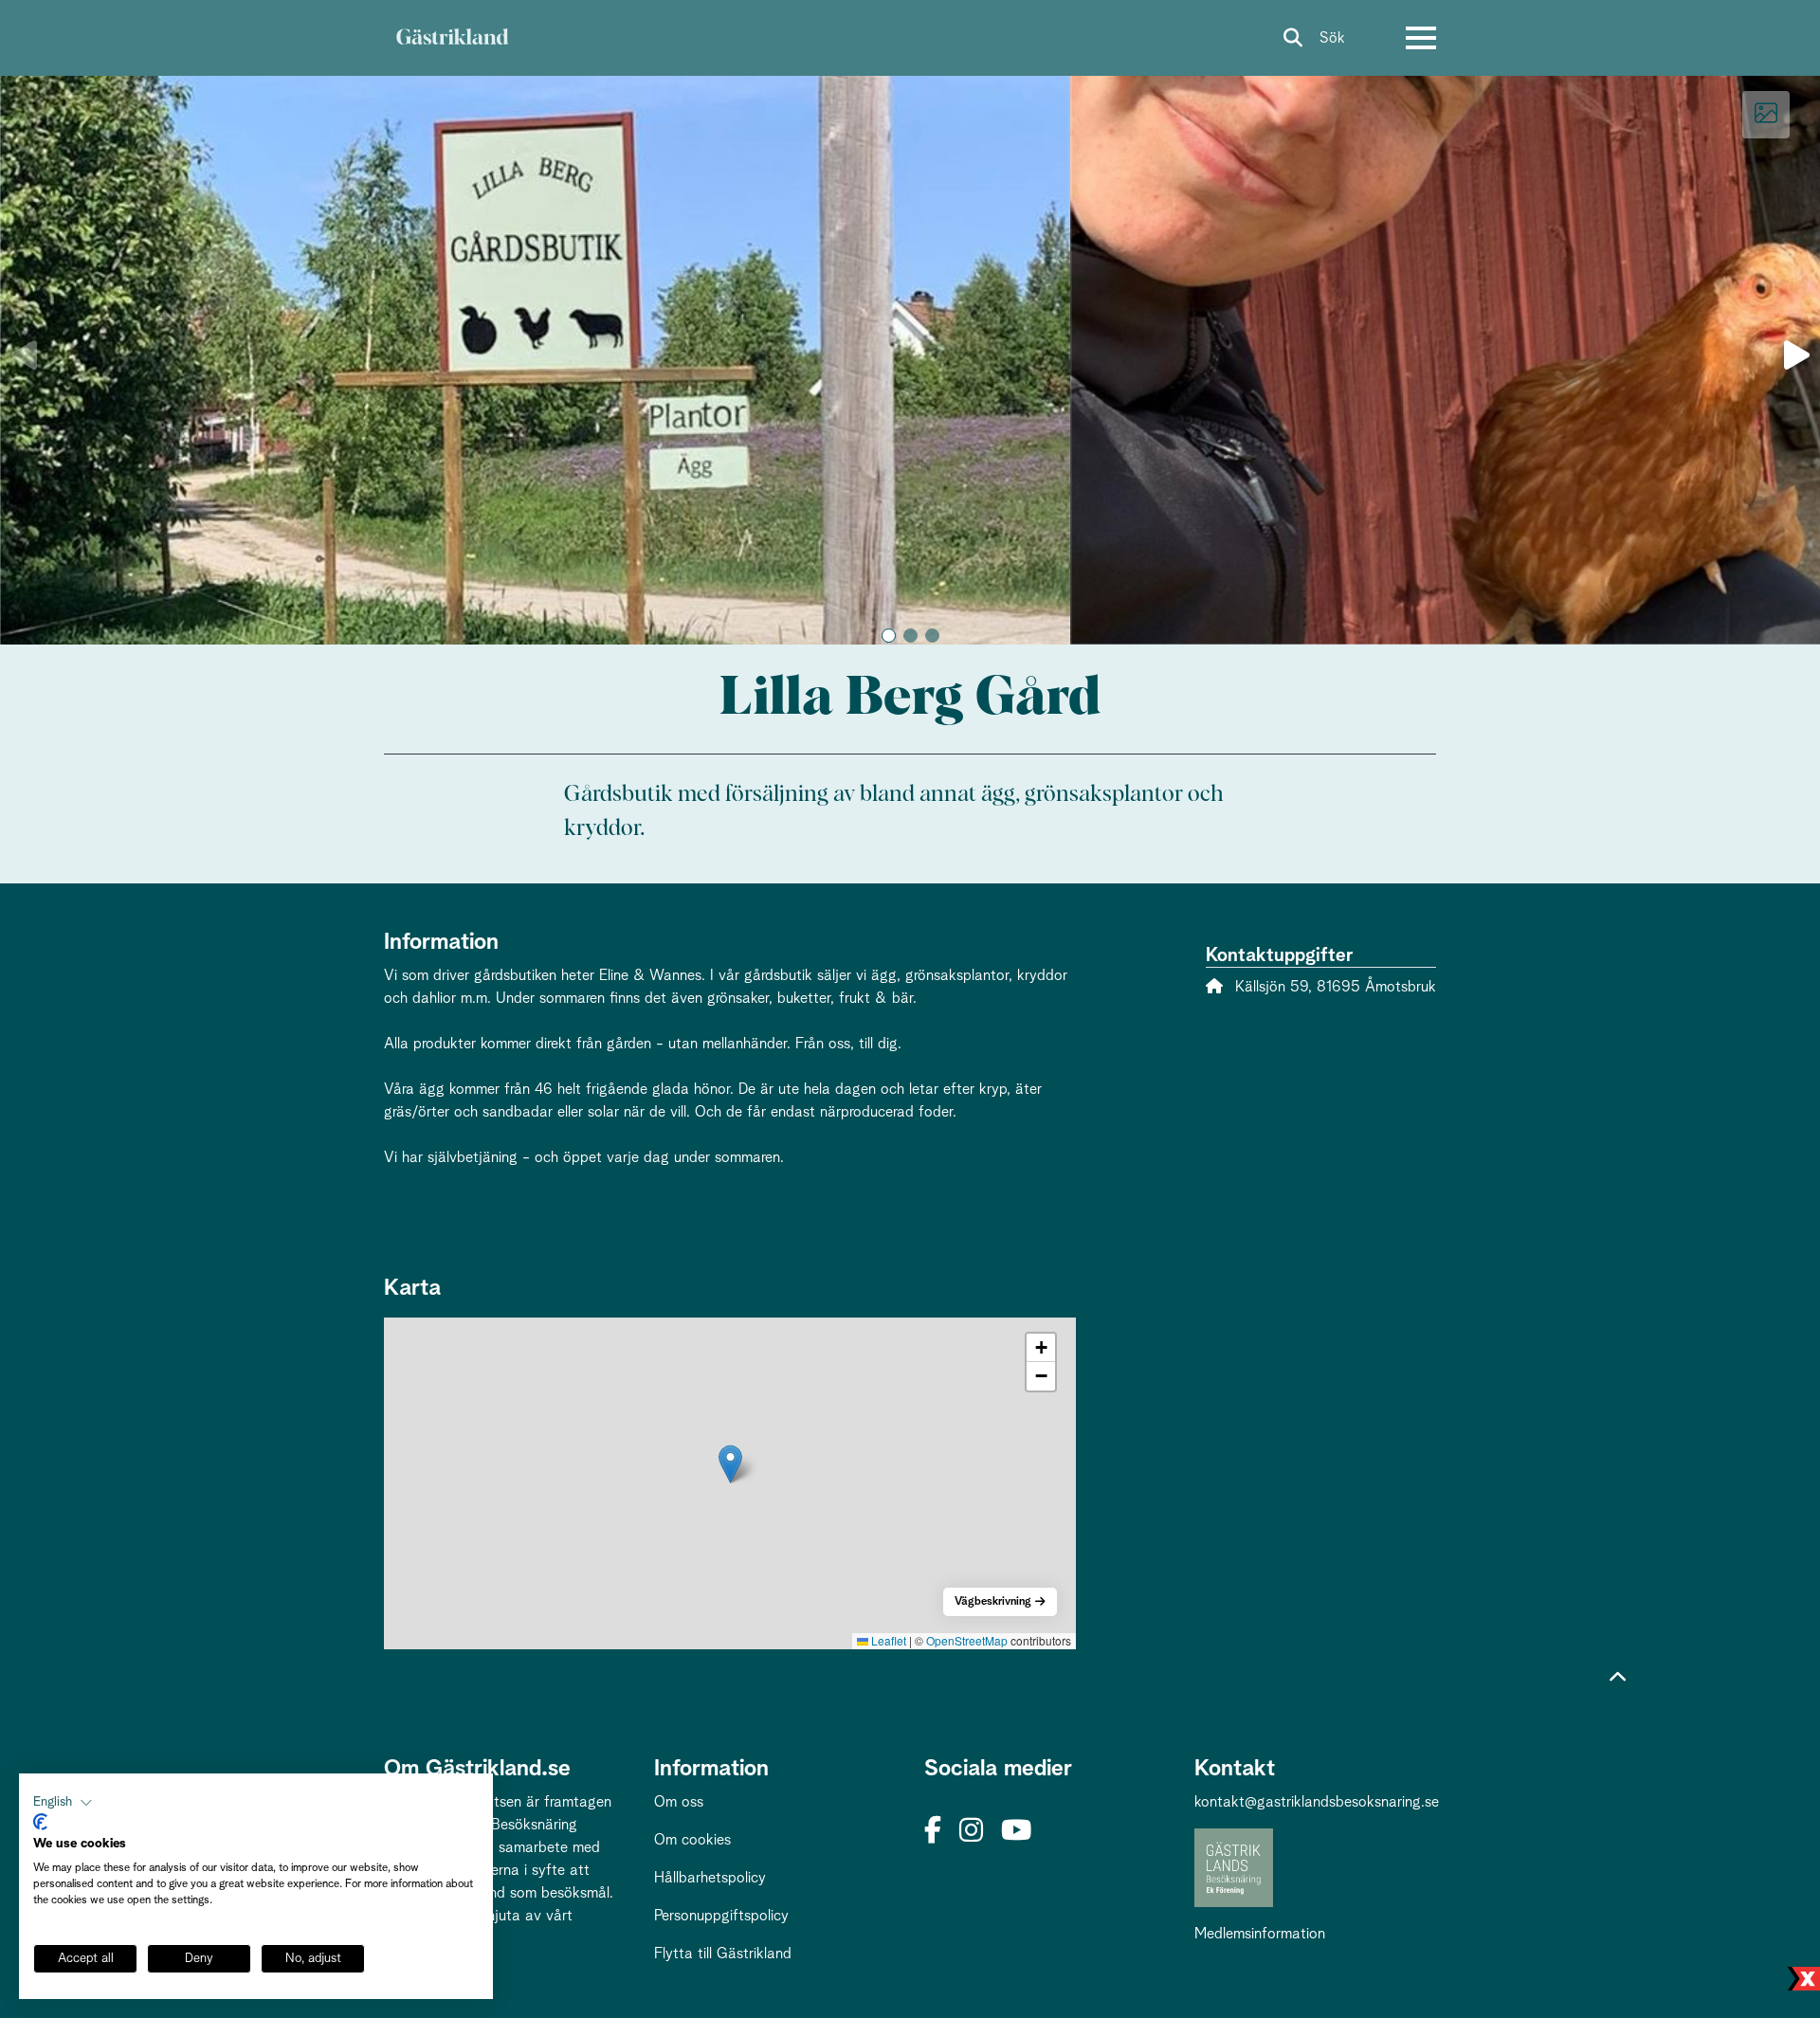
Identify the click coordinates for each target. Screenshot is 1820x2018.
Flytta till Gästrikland (723, 1954)
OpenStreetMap (967, 1640)
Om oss (679, 1802)
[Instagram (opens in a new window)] (971, 1832)
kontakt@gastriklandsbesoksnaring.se (1317, 1802)
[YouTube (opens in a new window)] (1016, 1832)
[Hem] (452, 38)
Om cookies (692, 1840)
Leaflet (887, 1640)
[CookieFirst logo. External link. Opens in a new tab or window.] (40, 1822)
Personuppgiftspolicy (721, 1916)
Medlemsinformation (1260, 1934)
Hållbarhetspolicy (710, 1878)
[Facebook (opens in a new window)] (933, 1832)
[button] (889, 636)
